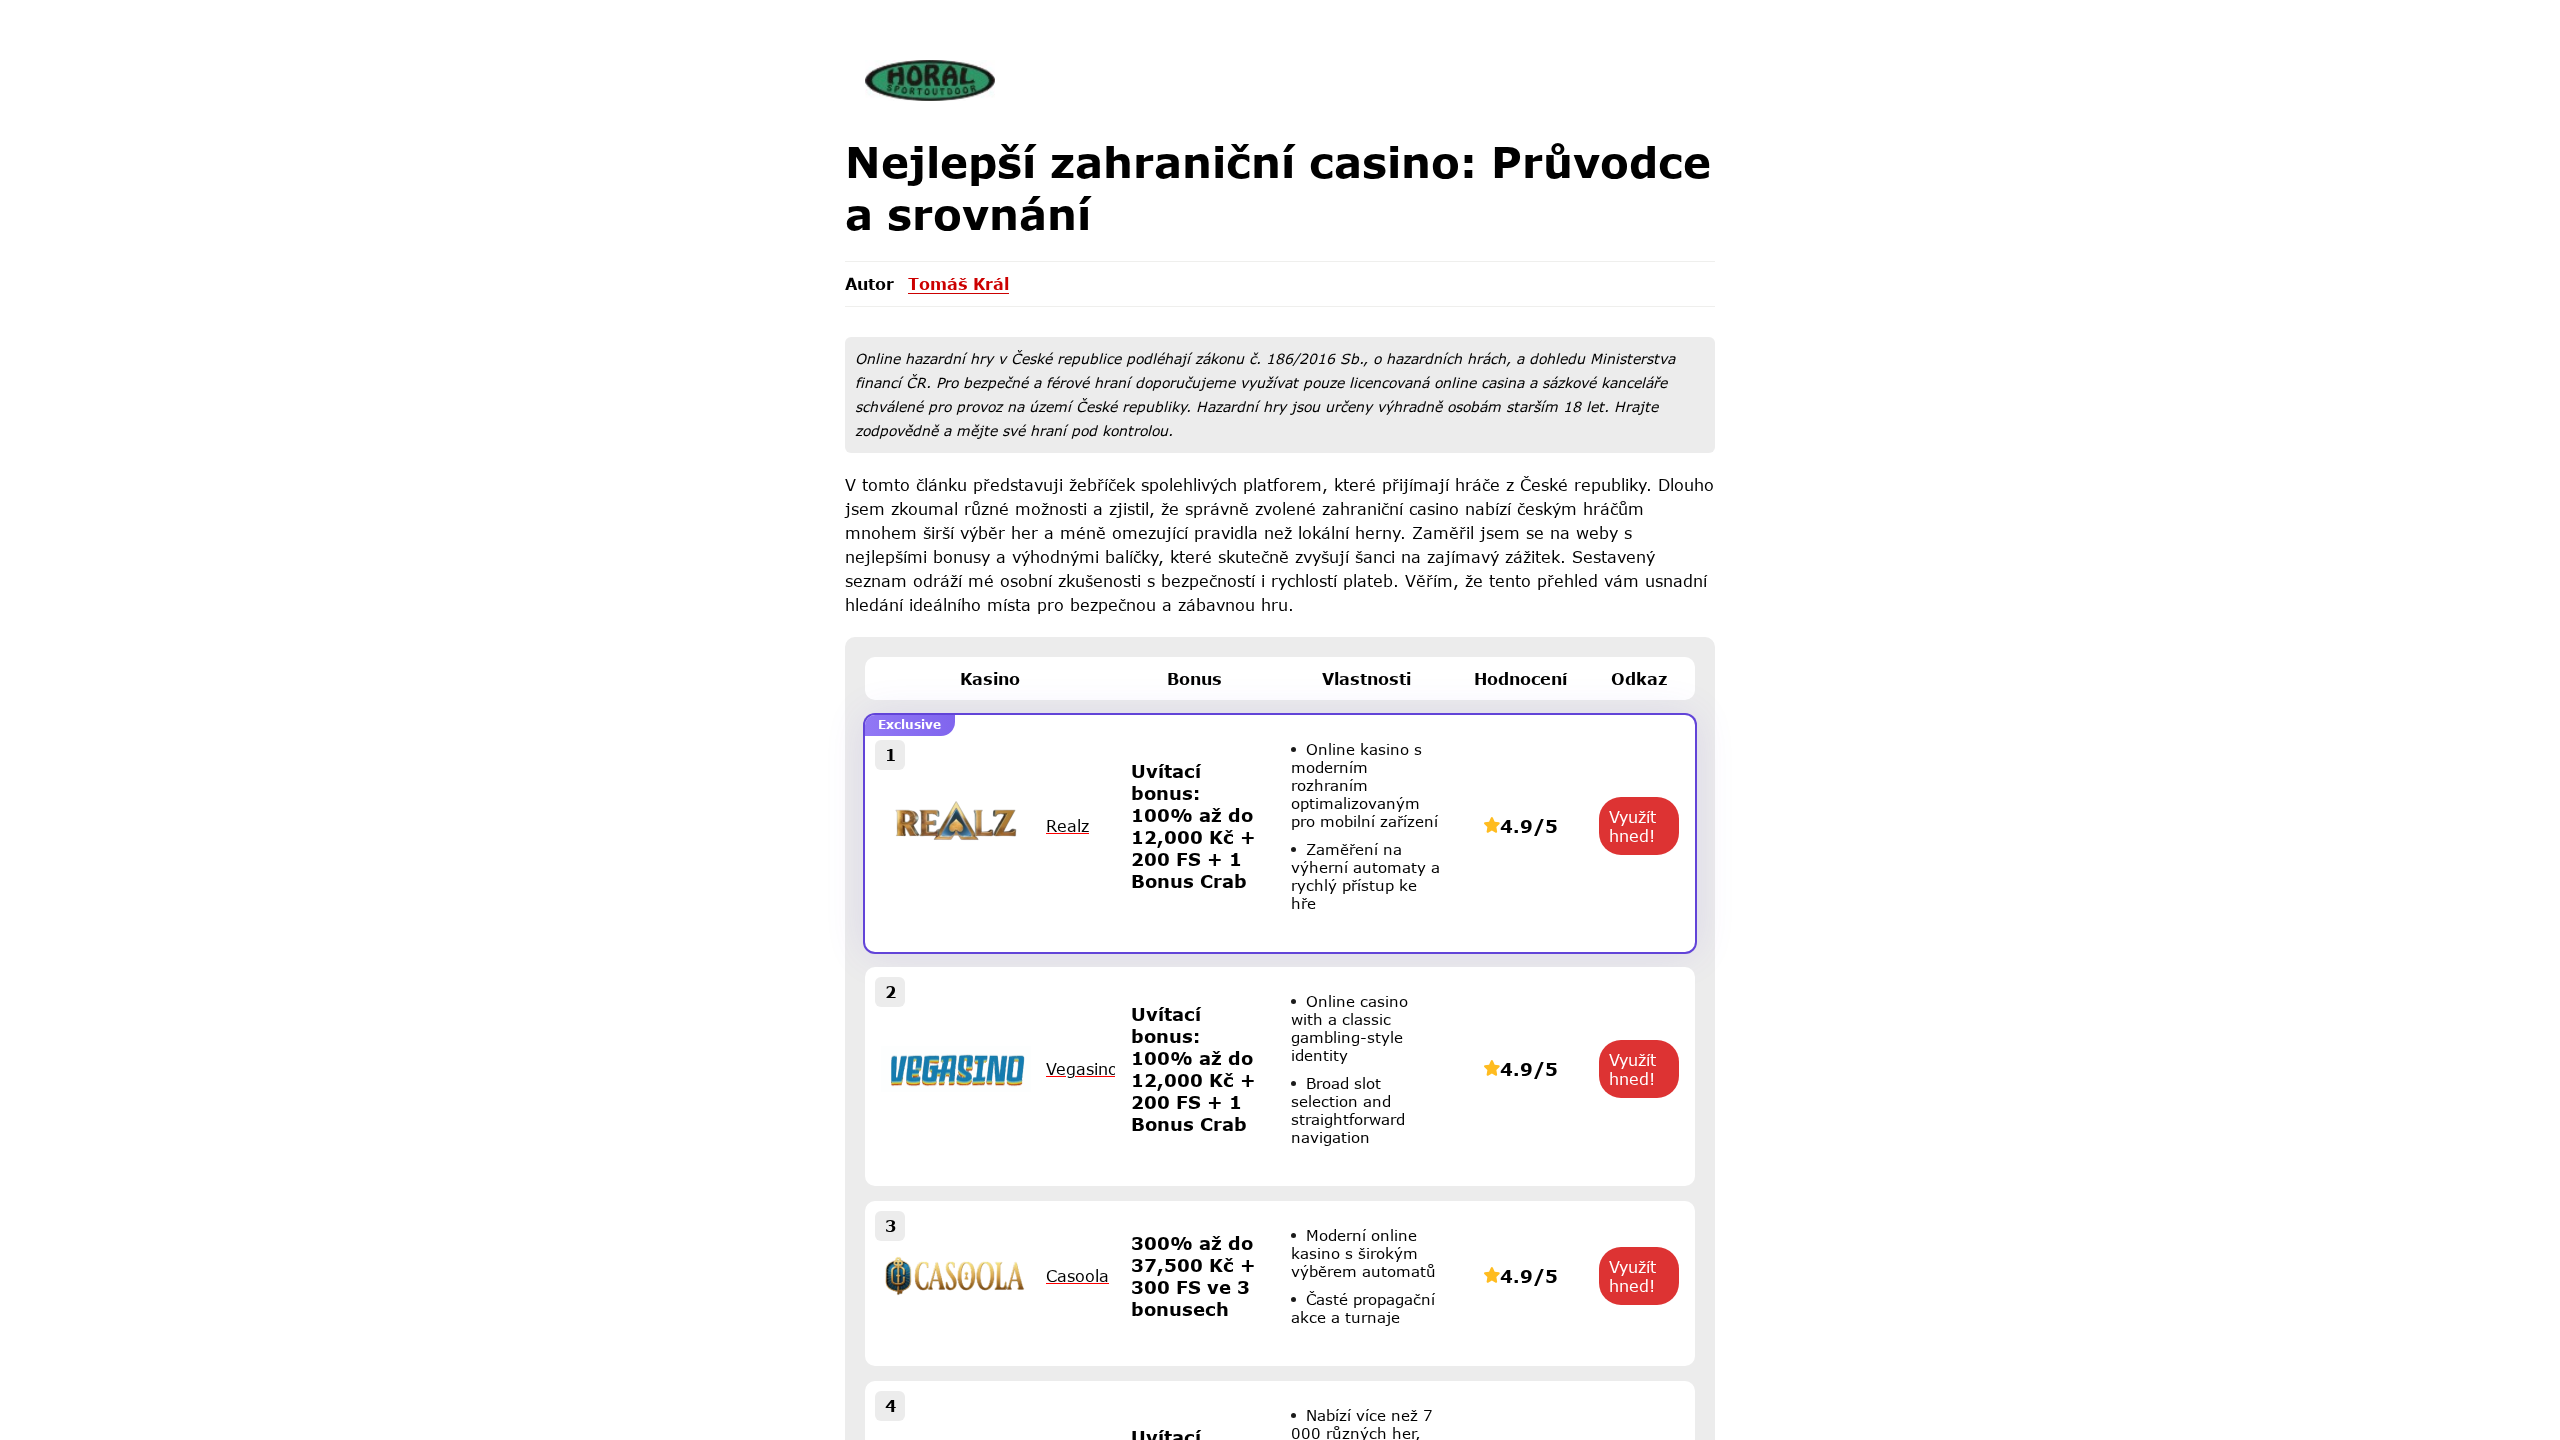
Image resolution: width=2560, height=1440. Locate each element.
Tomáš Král (958, 283)
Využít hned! (1632, 826)
